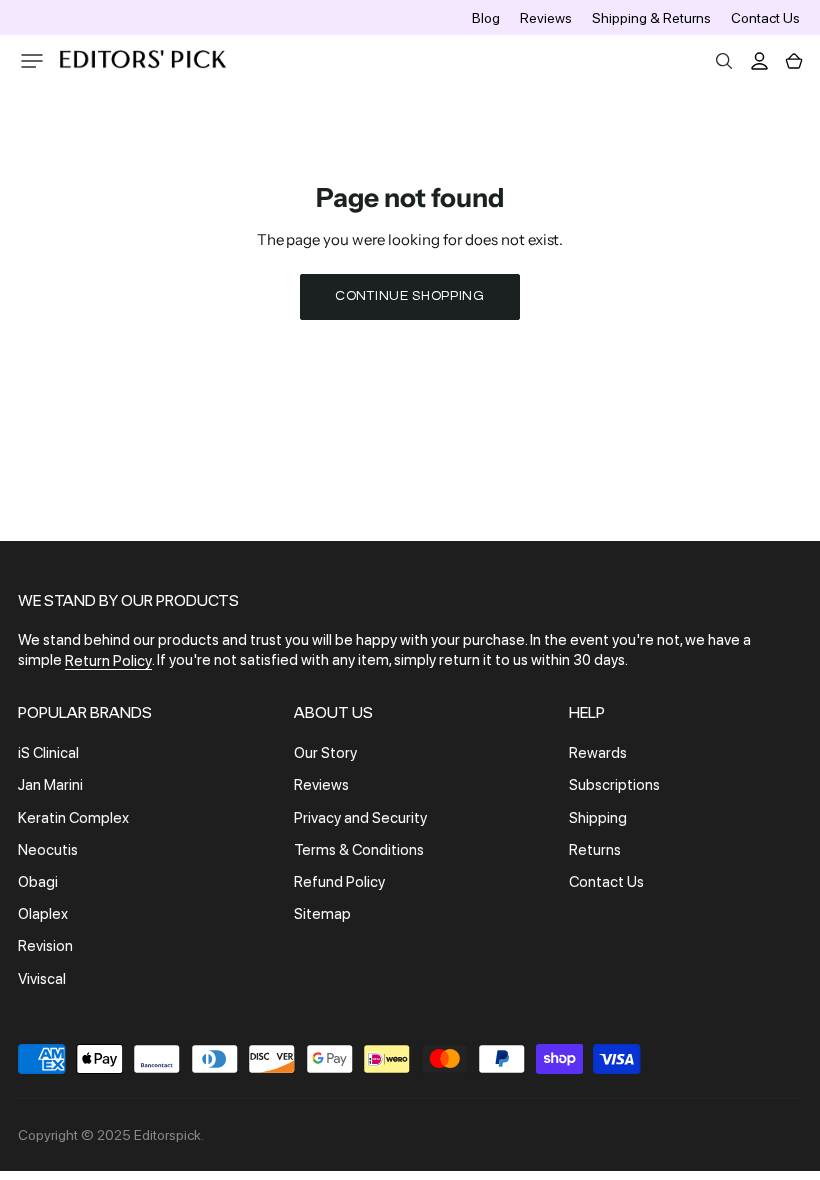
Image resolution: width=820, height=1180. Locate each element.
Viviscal (42, 979)
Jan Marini (50, 786)
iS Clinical (48, 753)
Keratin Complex (73, 818)
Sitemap (322, 914)
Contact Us (765, 18)
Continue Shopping (410, 296)
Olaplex (43, 914)
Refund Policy (339, 882)
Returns (595, 850)
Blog (486, 18)
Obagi (38, 882)
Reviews (546, 18)
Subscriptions (614, 786)
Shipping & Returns (651, 18)
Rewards (598, 753)
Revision (45, 947)
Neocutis (48, 850)
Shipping (598, 818)
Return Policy (108, 661)
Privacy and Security (360, 818)
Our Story (325, 753)
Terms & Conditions (359, 850)
